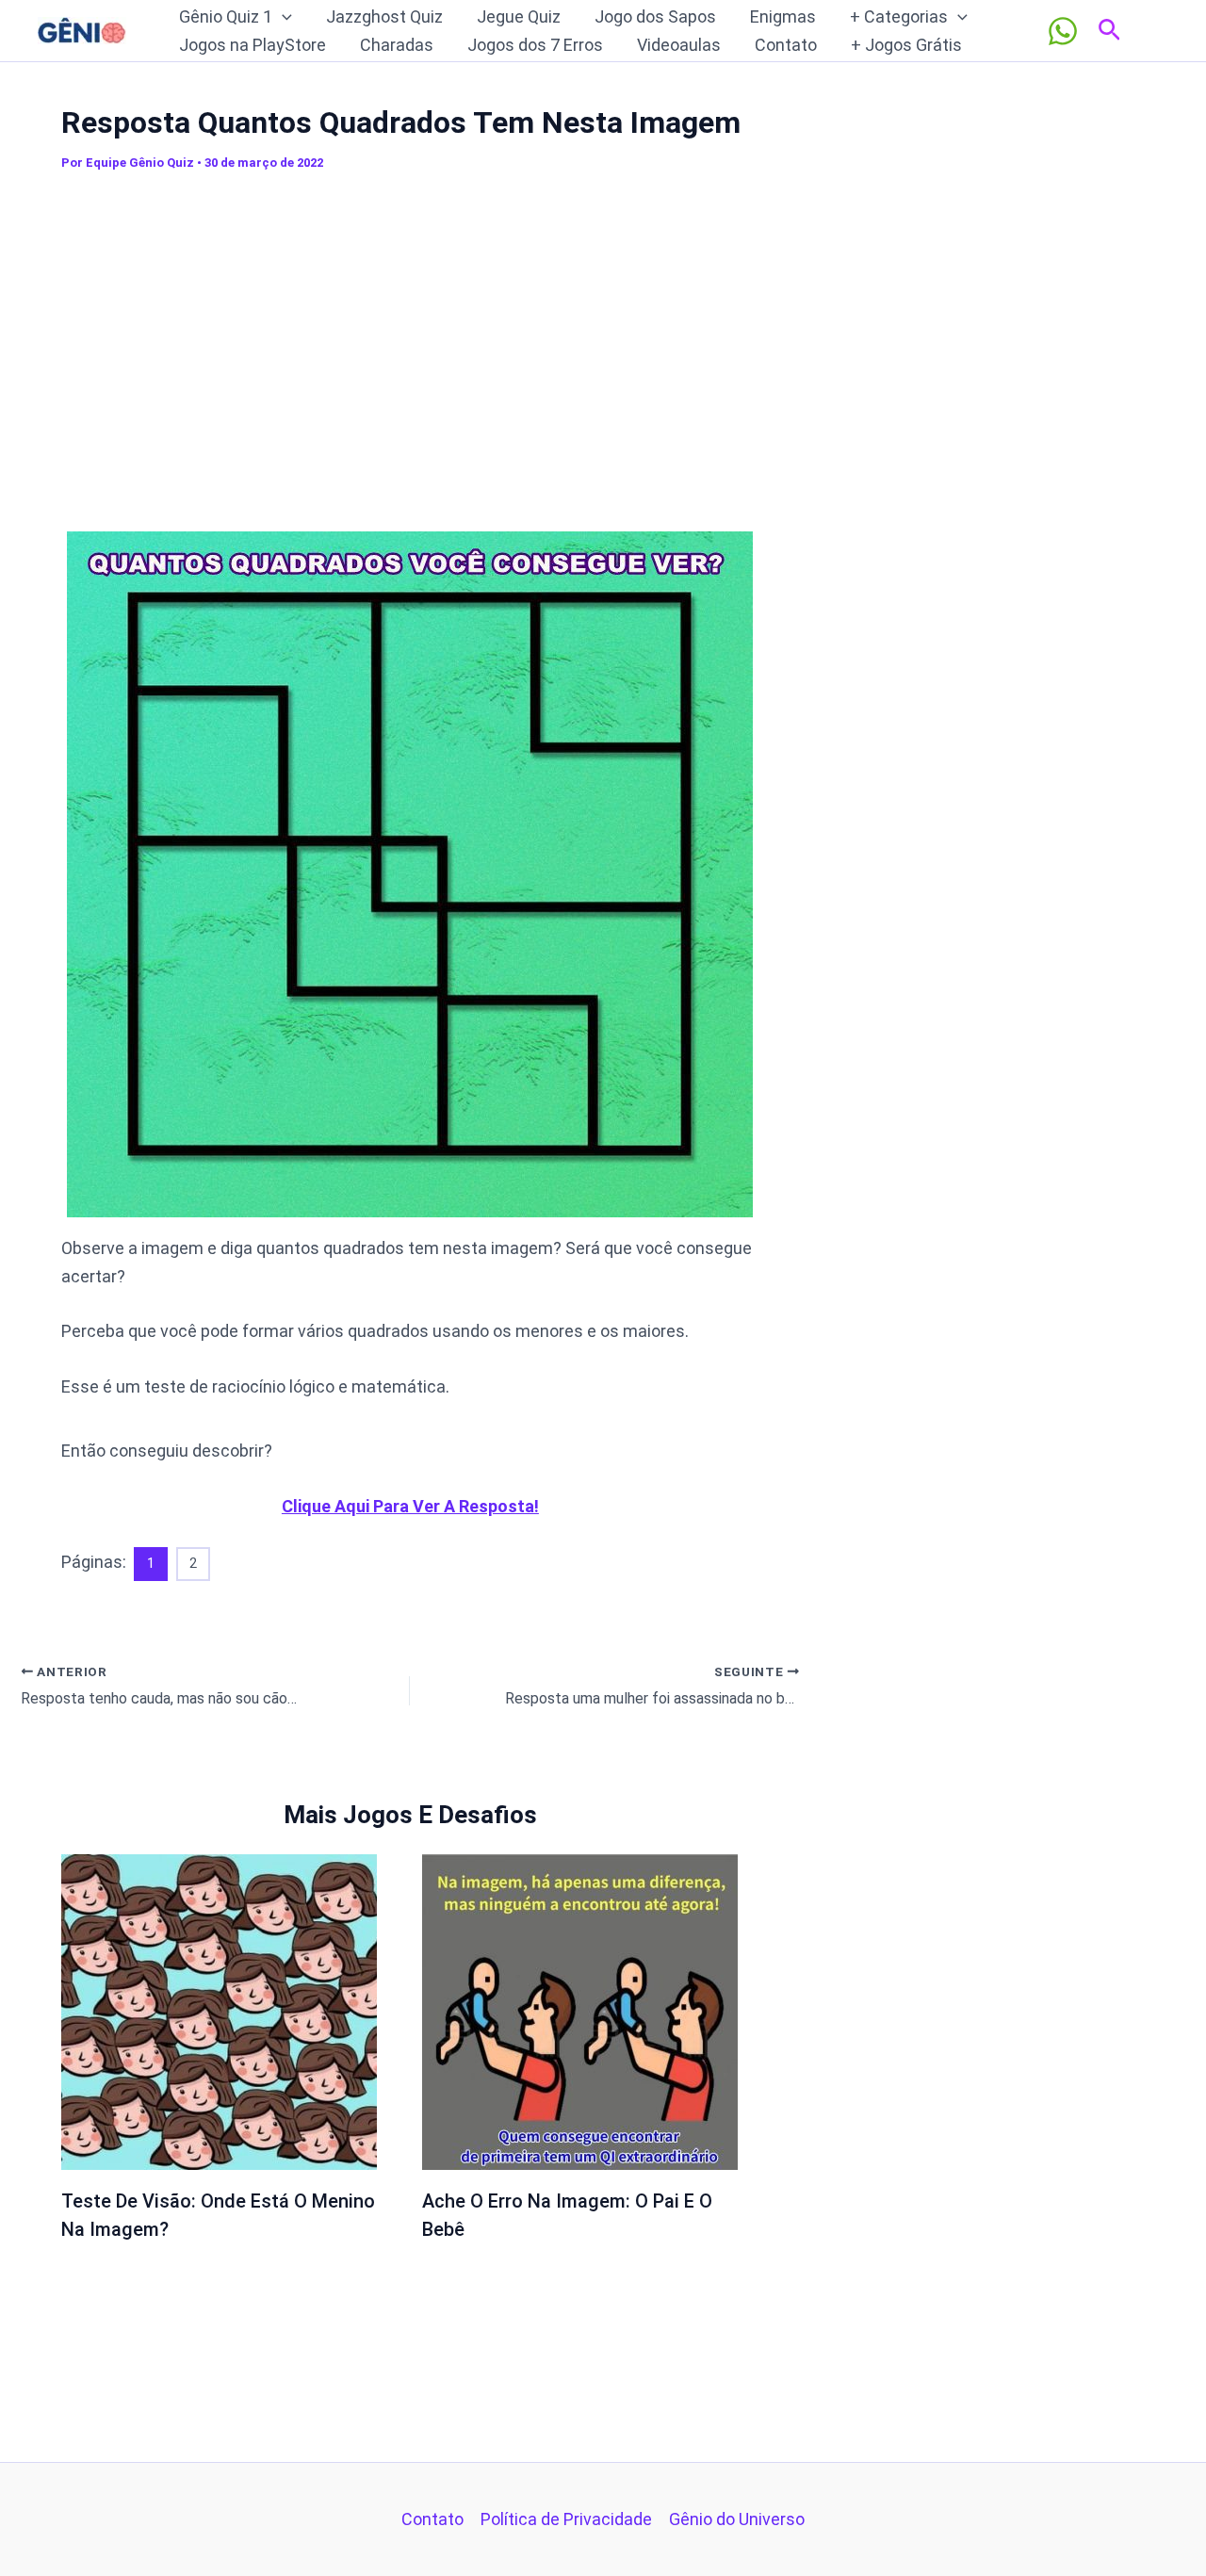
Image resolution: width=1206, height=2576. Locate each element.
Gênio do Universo (737, 2519)
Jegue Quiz (519, 16)
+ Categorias (899, 16)
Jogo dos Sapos (655, 16)
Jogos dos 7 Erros (535, 45)
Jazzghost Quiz (384, 16)
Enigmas (783, 16)
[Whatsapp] (1063, 31)
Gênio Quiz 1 (226, 16)
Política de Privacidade (566, 2519)
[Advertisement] (410, 348)
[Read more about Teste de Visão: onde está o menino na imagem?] (219, 2010)
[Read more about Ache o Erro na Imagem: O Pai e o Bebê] (580, 2010)
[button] (282, 17)
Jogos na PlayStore (253, 45)
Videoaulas (679, 45)
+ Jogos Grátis (906, 45)
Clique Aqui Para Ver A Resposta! (410, 1506)
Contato (786, 45)
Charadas (397, 45)
